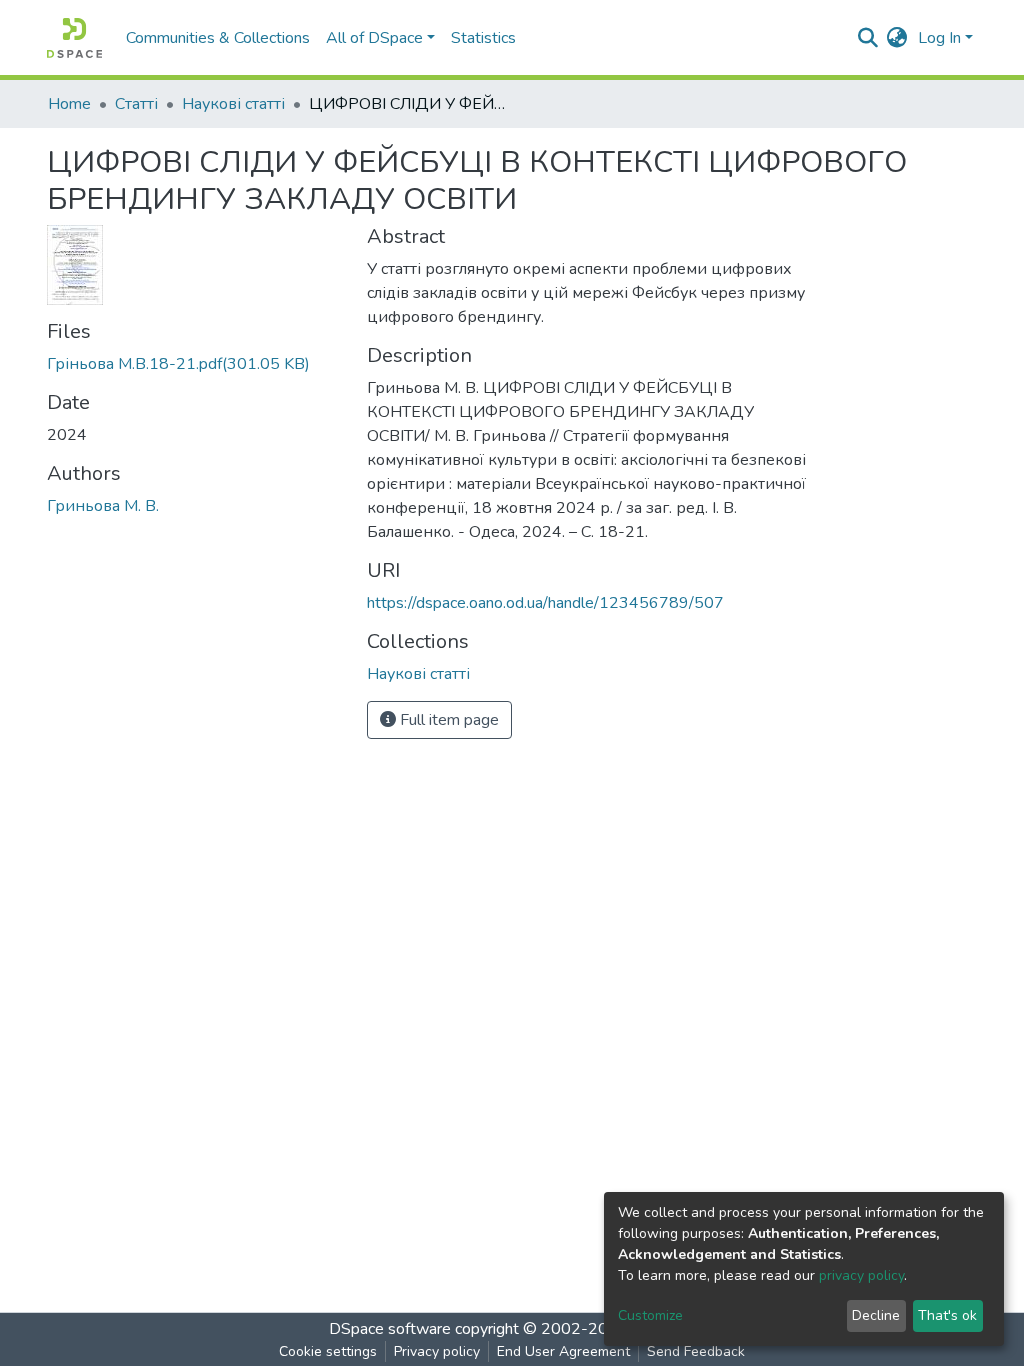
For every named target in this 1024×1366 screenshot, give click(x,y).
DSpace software (390, 1329)
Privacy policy (437, 1351)
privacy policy (861, 1275)
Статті (136, 104)
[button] (897, 38)
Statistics (483, 38)
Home (69, 104)
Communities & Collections (218, 38)
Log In (939, 38)
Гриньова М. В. (103, 506)
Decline (876, 1315)
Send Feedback (696, 1351)
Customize (650, 1315)
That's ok (947, 1315)
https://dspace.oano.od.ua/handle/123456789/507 (545, 603)
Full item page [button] (447, 720)
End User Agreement (563, 1351)
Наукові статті (233, 104)
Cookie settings (328, 1351)
